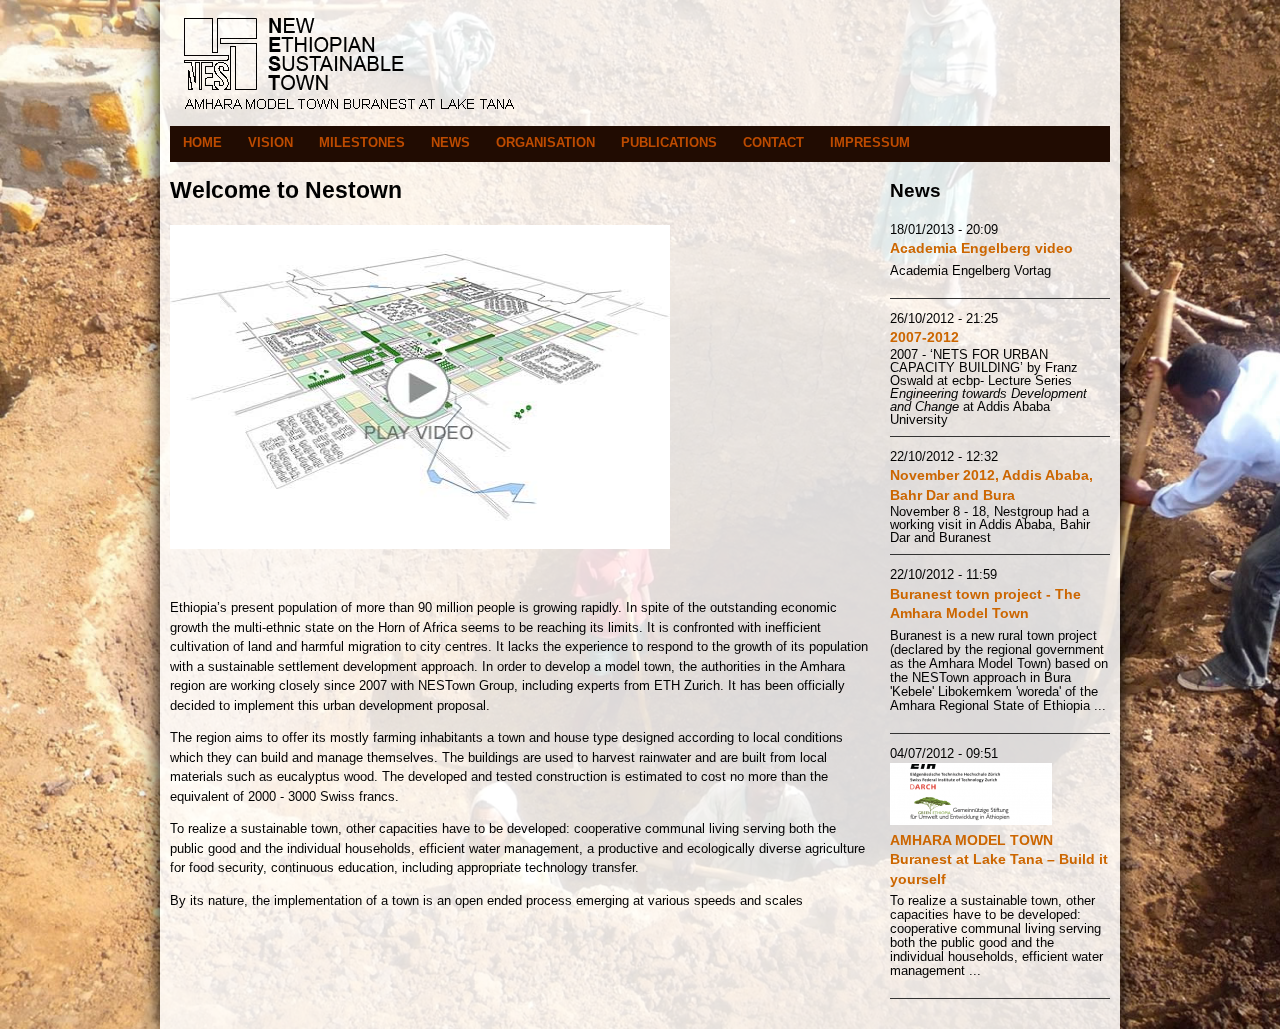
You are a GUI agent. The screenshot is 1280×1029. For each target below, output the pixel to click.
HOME (202, 142)
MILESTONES (362, 142)
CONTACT (773, 142)
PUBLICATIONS (669, 142)
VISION (270, 142)
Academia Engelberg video (981, 248)
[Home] (350, 115)
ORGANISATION (545, 142)
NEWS (450, 142)
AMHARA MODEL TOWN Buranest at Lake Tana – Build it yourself (999, 859)
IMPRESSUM (870, 142)
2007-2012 (924, 337)
